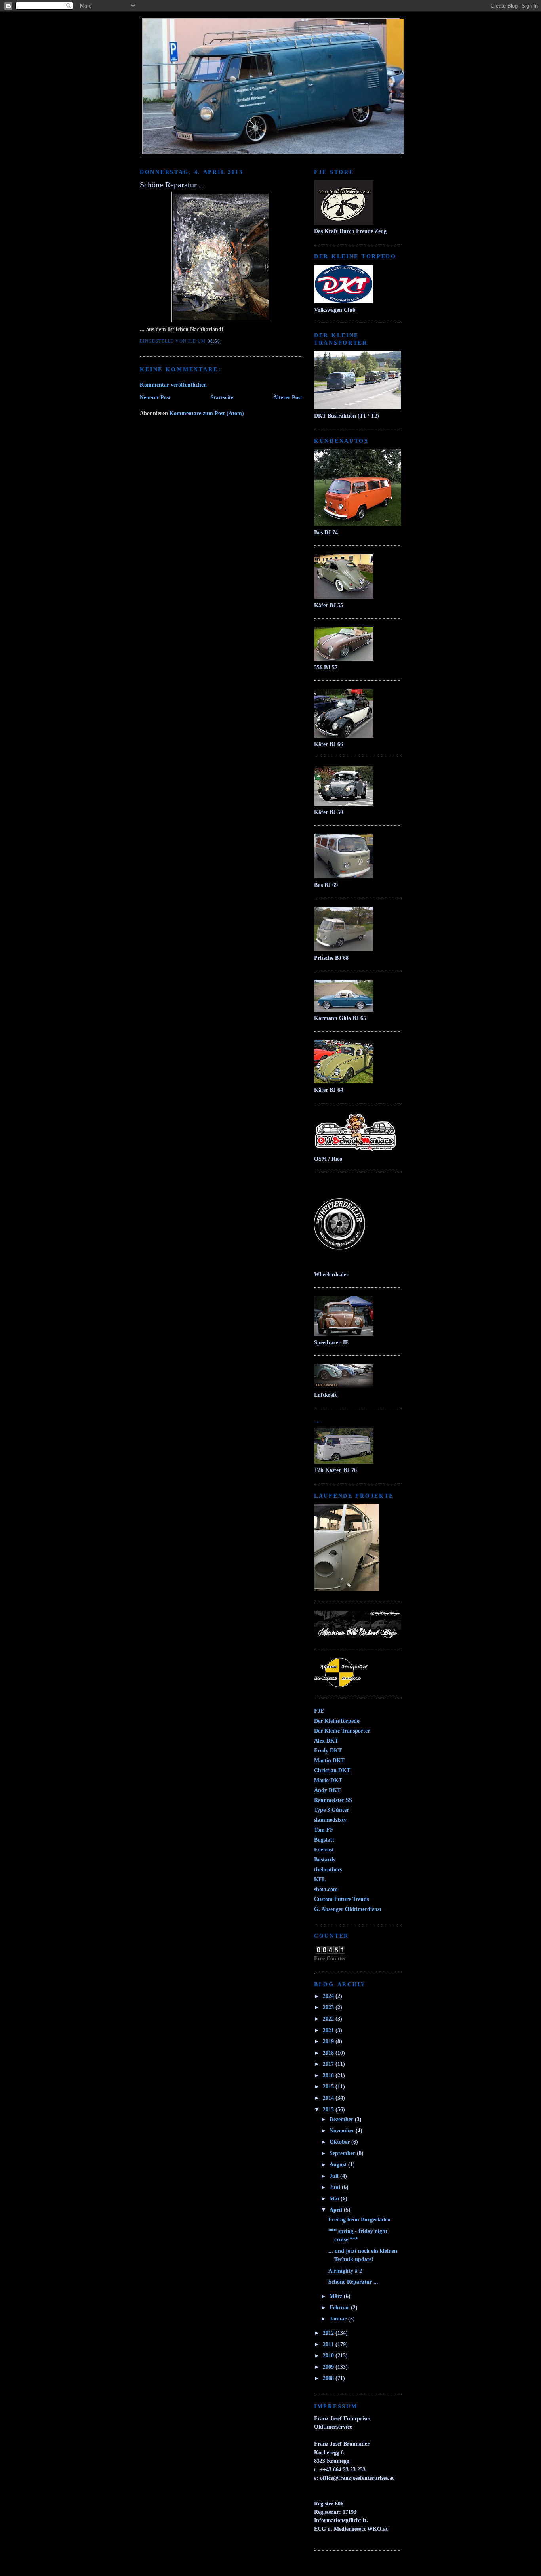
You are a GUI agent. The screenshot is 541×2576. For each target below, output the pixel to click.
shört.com (326, 1889)
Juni (336, 2187)
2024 (329, 1996)
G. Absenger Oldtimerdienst (348, 1909)
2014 (329, 2098)
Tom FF (324, 1830)
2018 (329, 2053)
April (337, 2210)
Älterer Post (288, 397)
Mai (335, 2198)
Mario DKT (328, 1780)
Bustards (325, 1859)
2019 (329, 2041)
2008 (329, 2378)
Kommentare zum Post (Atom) (207, 413)
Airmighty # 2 (345, 2271)
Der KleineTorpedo (337, 1721)
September (343, 2153)
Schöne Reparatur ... (353, 2282)
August (339, 2164)
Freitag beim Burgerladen (359, 2219)
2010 (329, 2355)
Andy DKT (327, 1790)
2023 (329, 2007)
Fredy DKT (328, 1750)
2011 (329, 2344)
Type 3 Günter (331, 1810)
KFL (320, 1879)
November (343, 2130)
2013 (329, 2109)
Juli (335, 2176)
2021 (329, 2030)
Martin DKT (329, 1760)
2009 (329, 2367)
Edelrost (324, 1850)
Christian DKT (332, 1770)
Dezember (342, 2119)
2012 (329, 2333)
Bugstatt (324, 1840)
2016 (329, 2075)
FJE (319, 1711)
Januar (339, 2319)
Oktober (340, 2142)
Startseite (222, 397)
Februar (340, 2307)
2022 (329, 2019)
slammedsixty (330, 1820)
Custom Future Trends (341, 1899)
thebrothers (328, 1869)
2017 (329, 2064)
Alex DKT (326, 1741)
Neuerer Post (155, 397)
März (337, 2296)
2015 (329, 2086)
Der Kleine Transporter (342, 1731)
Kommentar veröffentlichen (173, 385)
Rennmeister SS (333, 1800)
